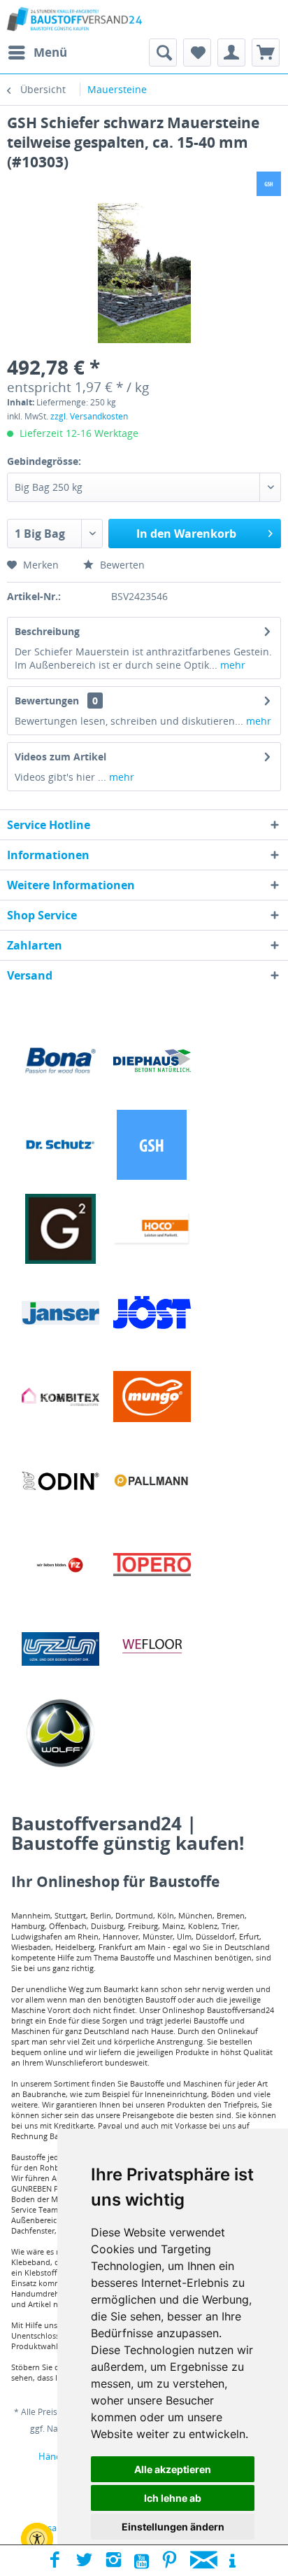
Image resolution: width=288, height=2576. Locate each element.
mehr (231, 665)
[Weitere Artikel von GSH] (269, 184)
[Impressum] (232, 2561)
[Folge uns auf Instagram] (114, 2561)
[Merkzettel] (197, 53)
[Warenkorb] (266, 53)
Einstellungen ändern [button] (173, 2527)
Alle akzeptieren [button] (173, 2469)
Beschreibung (47, 631)
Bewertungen (47, 701)
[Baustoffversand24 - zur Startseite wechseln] (74, 19)
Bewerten (121, 565)
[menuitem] (37, 53)
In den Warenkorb (186, 534)
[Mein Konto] (231, 53)
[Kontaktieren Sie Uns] (204, 2561)
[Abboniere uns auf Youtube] (142, 2561)
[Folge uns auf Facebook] (55, 2561)
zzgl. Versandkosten (89, 416)
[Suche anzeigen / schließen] (163, 53)
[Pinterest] (170, 2561)
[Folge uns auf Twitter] (84, 2561)
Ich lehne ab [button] (173, 2498)
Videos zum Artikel (60, 757)
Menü (50, 52)
